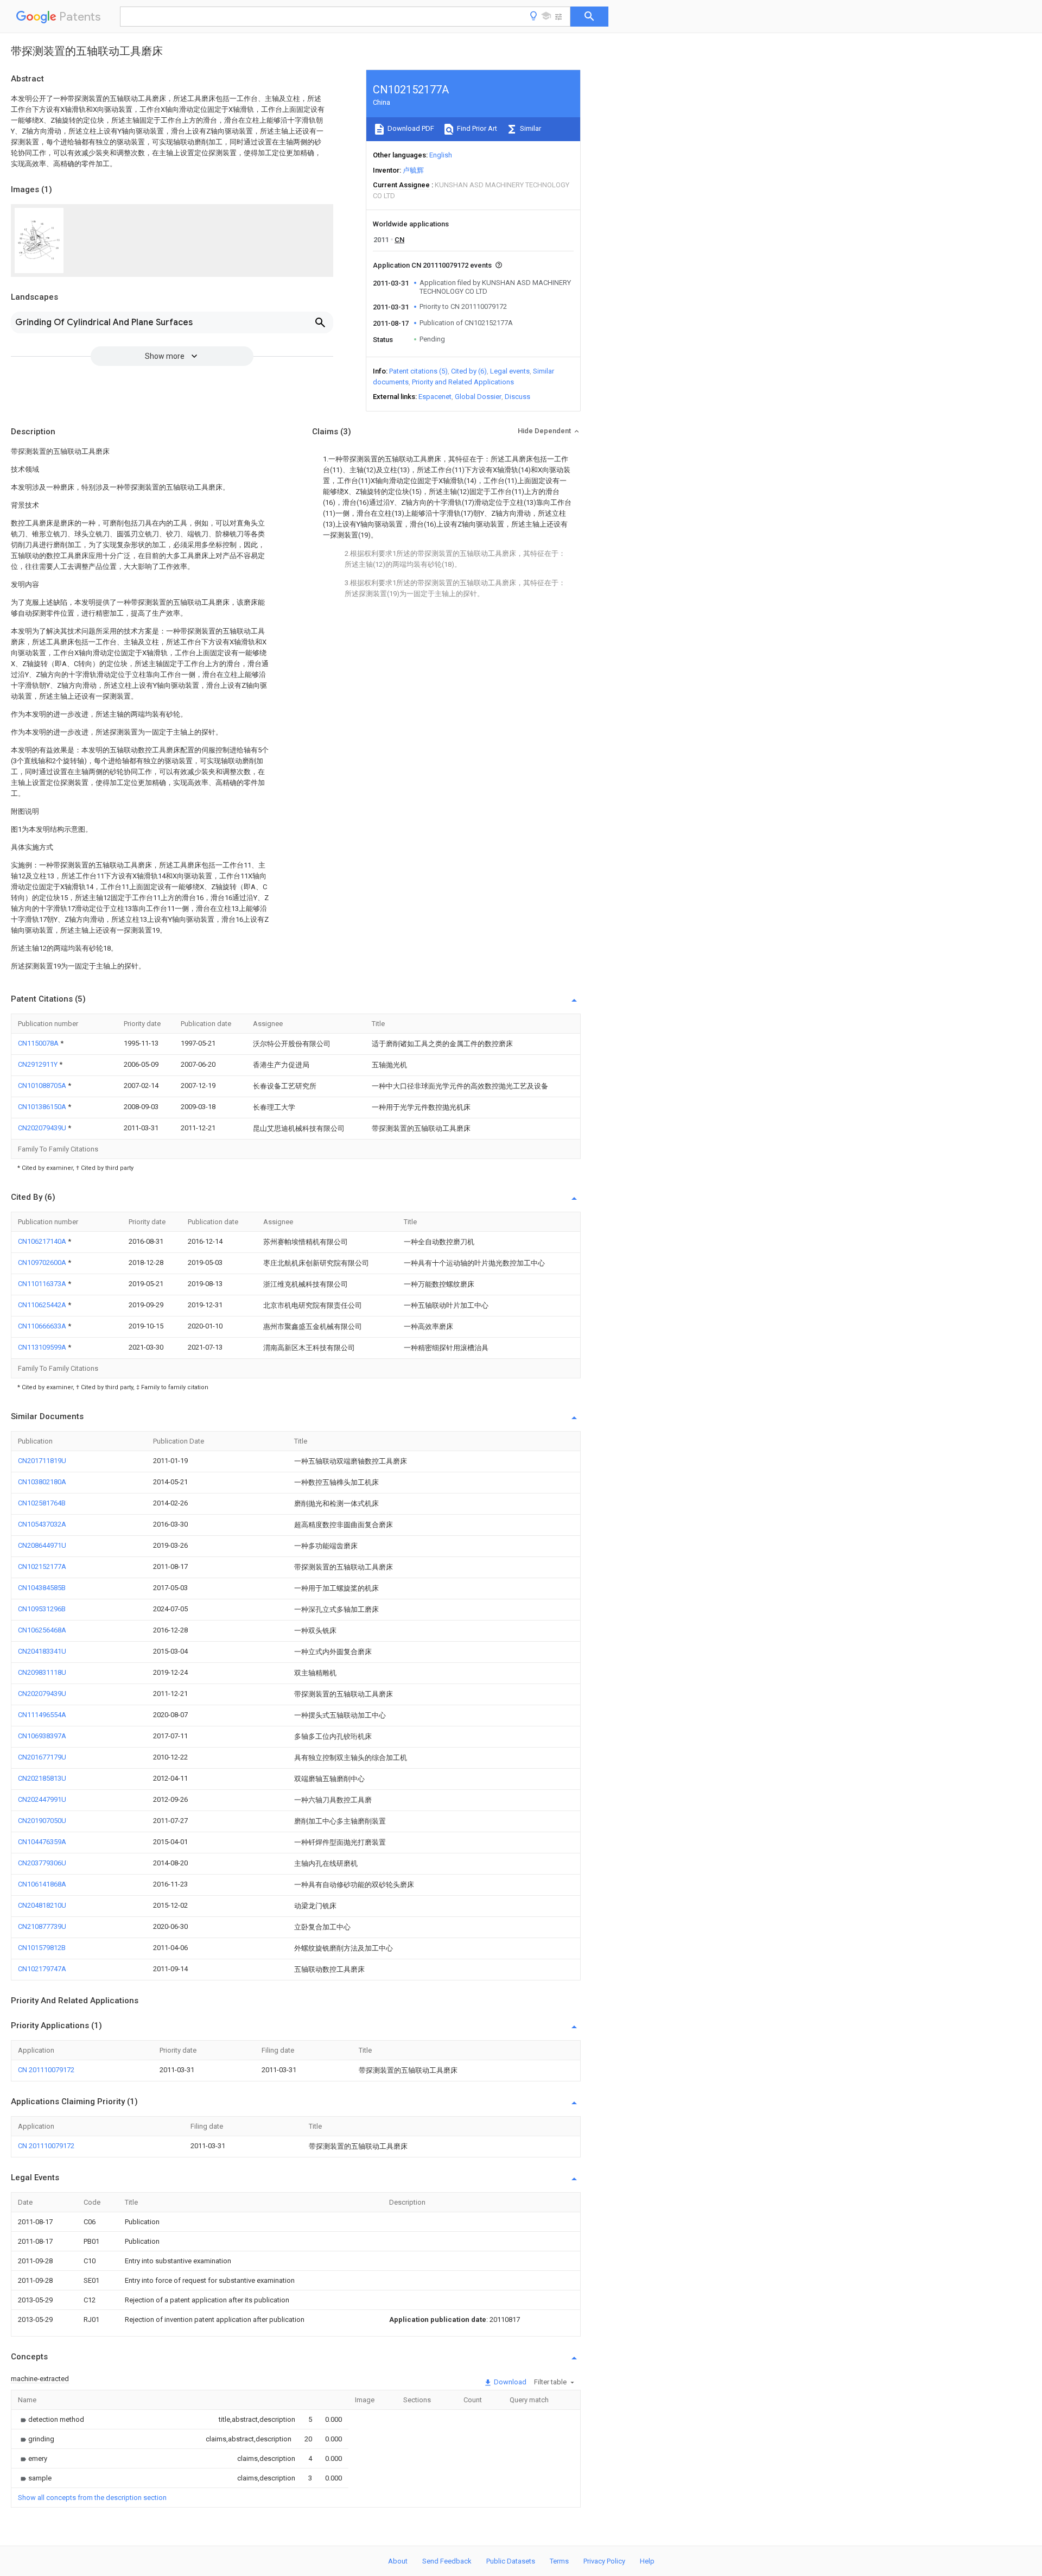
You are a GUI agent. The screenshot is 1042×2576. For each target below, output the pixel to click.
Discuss (517, 397)
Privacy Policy (604, 2561)
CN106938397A (42, 1736)
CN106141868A (42, 1884)
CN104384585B (42, 1588)
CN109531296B (42, 1609)
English (441, 155)
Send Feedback (447, 2561)
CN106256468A (42, 1630)
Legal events (510, 371)
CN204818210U (42, 1905)
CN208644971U (42, 1545)
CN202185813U (42, 1778)
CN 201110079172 (46, 2070)
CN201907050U (42, 1821)
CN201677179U (42, 1757)
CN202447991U (42, 1799)
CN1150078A (39, 1043)
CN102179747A (42, 1969)
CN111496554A (42, 1715)
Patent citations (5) (418, 371)
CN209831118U (42, 1672)
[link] (51, 2419)
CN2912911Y (39, 1064)
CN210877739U (42, 1926)
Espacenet (435, 397)
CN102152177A (42, 1567)
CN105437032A (42, 1524)
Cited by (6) (469, 371)
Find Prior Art (476, 128)
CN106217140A (43, 1241)
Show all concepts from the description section (92, 2498)
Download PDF (410, 128)
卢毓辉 (413, 170)
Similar (530, 128)
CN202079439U (43, 1128)
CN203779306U (42, 1863)
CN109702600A (43, 1262)
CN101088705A (43, 1086)
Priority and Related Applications (463, 382)
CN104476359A (42, 1842)
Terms (559, 2561)
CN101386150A (43, 1107)
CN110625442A (43, 1305)
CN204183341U (42, 1651)
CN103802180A (42, 1482)
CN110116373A (43, 1284)
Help (647, 2561)
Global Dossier (478, 397)
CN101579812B (42, 1948)
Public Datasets (511, 2561)
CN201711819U (42, 1461)
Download (509, 2382)
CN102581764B (42, 1503)
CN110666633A (43, 1326)
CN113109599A (43, 1347)
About (398, 2561)
